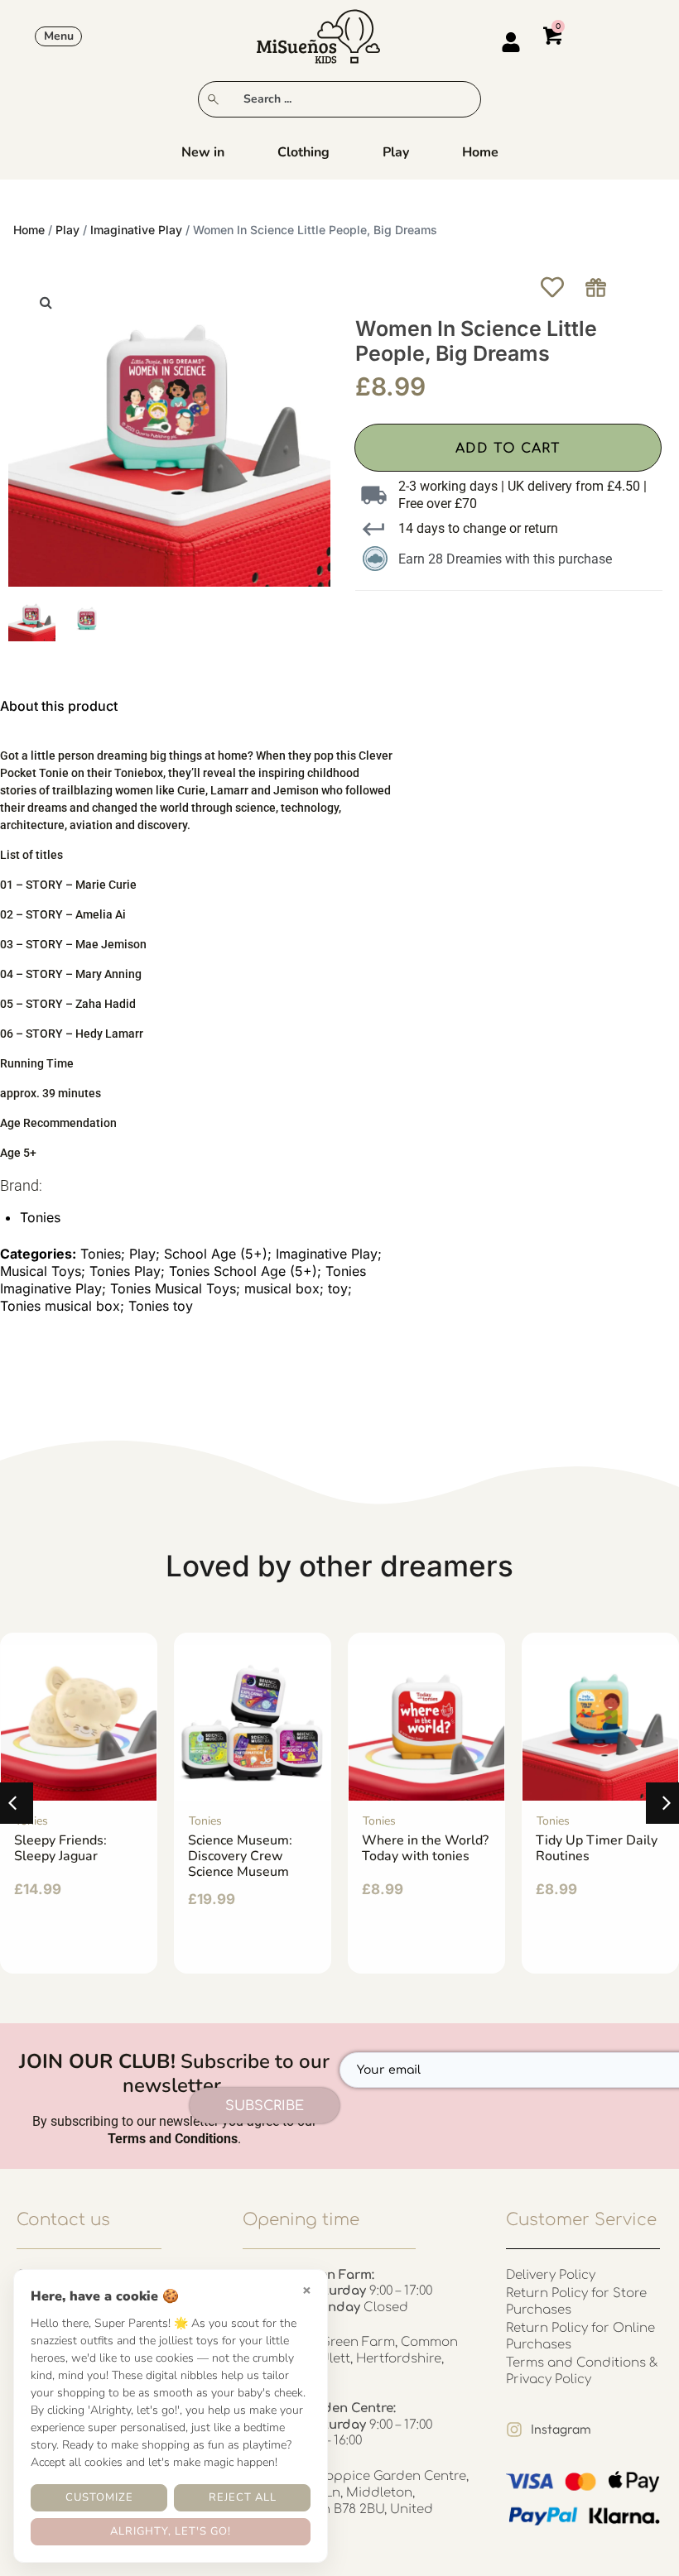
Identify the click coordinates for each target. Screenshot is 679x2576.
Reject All (243, 2497)
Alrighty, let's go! (171, 2531)
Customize (99, 2497)
